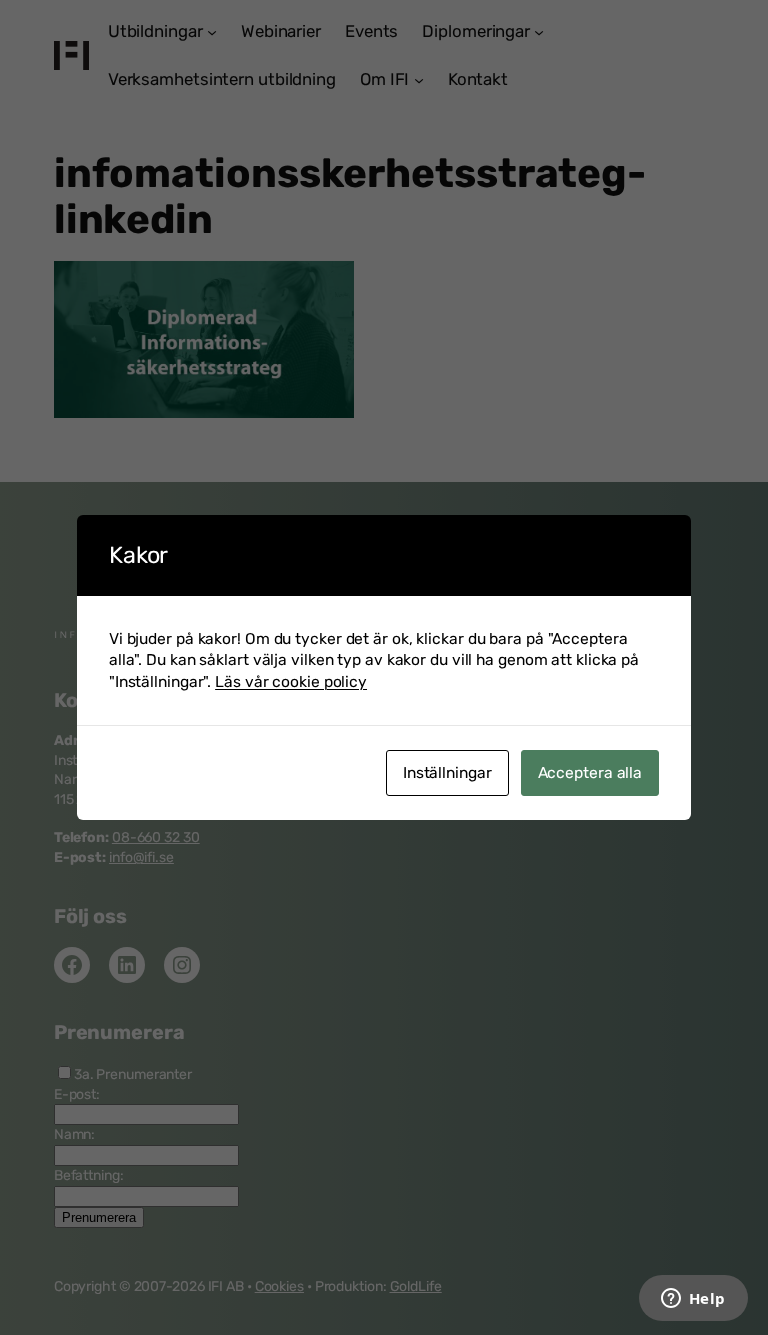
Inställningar (447, 772)
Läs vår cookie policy (291, 681)
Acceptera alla (590, 772)
